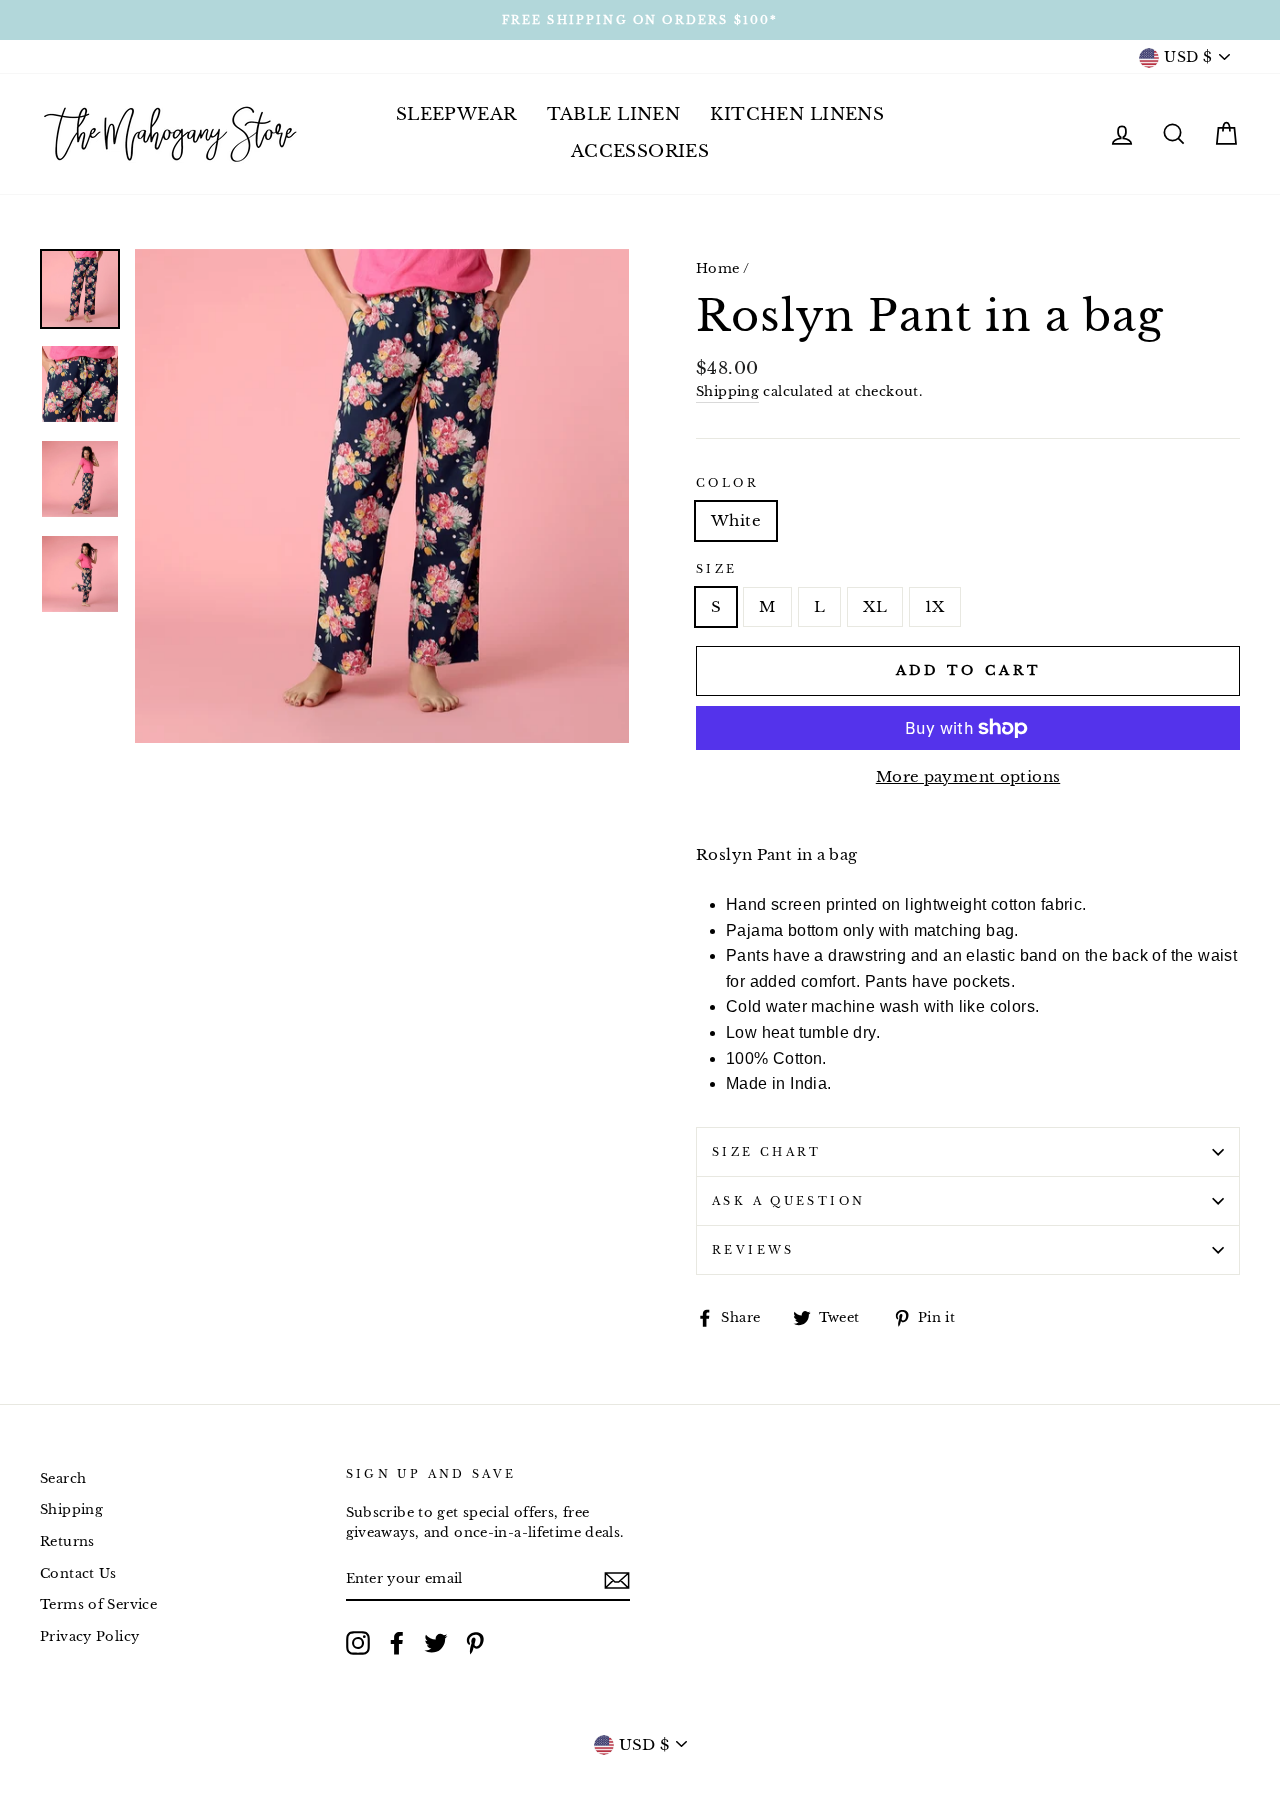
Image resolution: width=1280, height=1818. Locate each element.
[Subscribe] (617, 1579)
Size (717, 569)
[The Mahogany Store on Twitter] (436, 1643)
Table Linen (614, 114)
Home (718, 268)
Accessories (640, 151)
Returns (67, 1541)
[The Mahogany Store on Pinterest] (475, 1643)
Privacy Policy (89, 1636)
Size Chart (767, 1152)
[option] (640, 20)
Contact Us (78, 1573)
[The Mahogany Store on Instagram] (358, 1643)
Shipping (727, 391)
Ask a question (788, 1201)
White (736, 520)
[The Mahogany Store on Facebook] (397, 1643)
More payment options (968, 776)
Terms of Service (98, 1604)
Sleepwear (456, 114)
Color (727, 483)
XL (875, 606)
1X (935, 606)
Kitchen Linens (797, 114)
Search (63, 1478)
